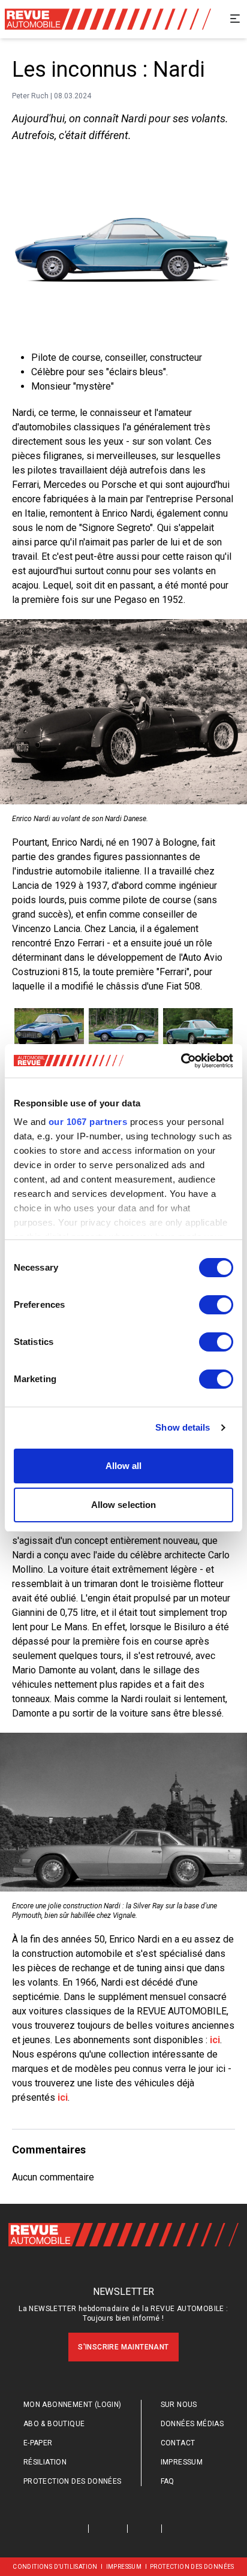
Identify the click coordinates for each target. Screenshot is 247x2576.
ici (215, 2040)
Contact (178, 2443)
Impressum (182, 2462)
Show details (183, 1427)
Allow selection (124, 1505)
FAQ (168, 2481)
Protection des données (73, 2481)
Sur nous (179, 2405)
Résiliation (45, 2462)
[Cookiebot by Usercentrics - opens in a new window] (181, 1061)
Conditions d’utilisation (55, 2567)
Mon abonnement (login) (73, 2405)
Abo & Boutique (54, 2424)
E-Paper (38, 2443)
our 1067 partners (88, 1122)
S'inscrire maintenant (123, 2347)
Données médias (192, 2424)
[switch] (216, 1305)
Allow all (124, 1466)
